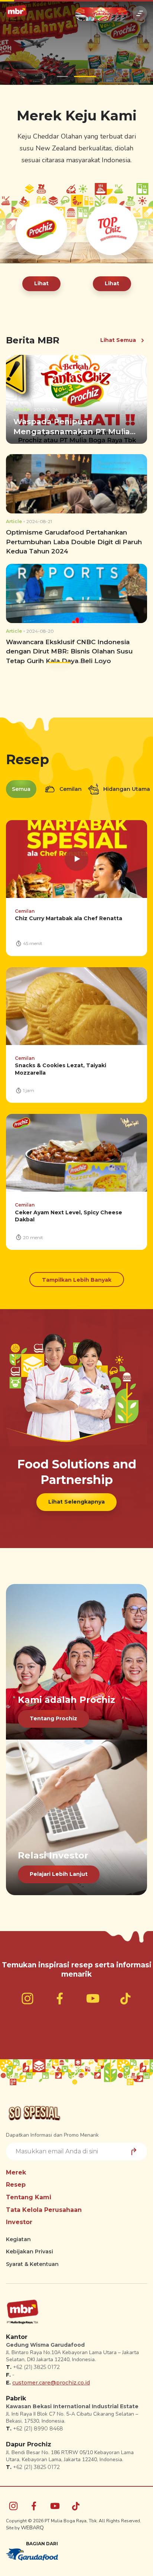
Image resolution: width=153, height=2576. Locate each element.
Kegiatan (18, 2239)
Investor (19, 2222)
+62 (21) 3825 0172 (36, 2367)
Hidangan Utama (126, 789)
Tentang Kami (29, 2197)
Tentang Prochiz (53, 1718)
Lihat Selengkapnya (76, 1502)
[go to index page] (16, 13)
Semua (21, 789)
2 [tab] (85, 76)
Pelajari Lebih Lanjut (59, 1874)
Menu (140, 13)
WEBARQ (32, 2528)
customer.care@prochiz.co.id (51, 2383)
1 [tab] (62, 76)
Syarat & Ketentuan (32, 2264)
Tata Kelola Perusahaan (44, 2210)
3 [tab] (94, 663)
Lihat (41, 283)
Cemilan (70, 789)
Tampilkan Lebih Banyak (77, 1280)
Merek (16, 2172)
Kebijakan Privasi (30, 2251)
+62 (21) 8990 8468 (38, 2429)
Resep (16, 2185)
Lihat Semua (118, 340)
